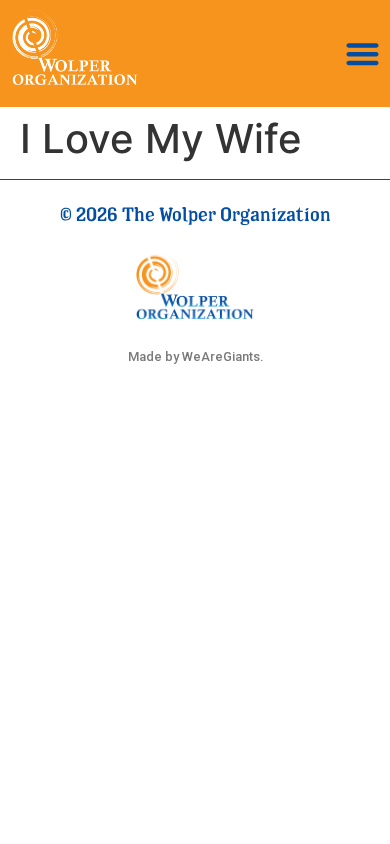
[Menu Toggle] (362, 53)
